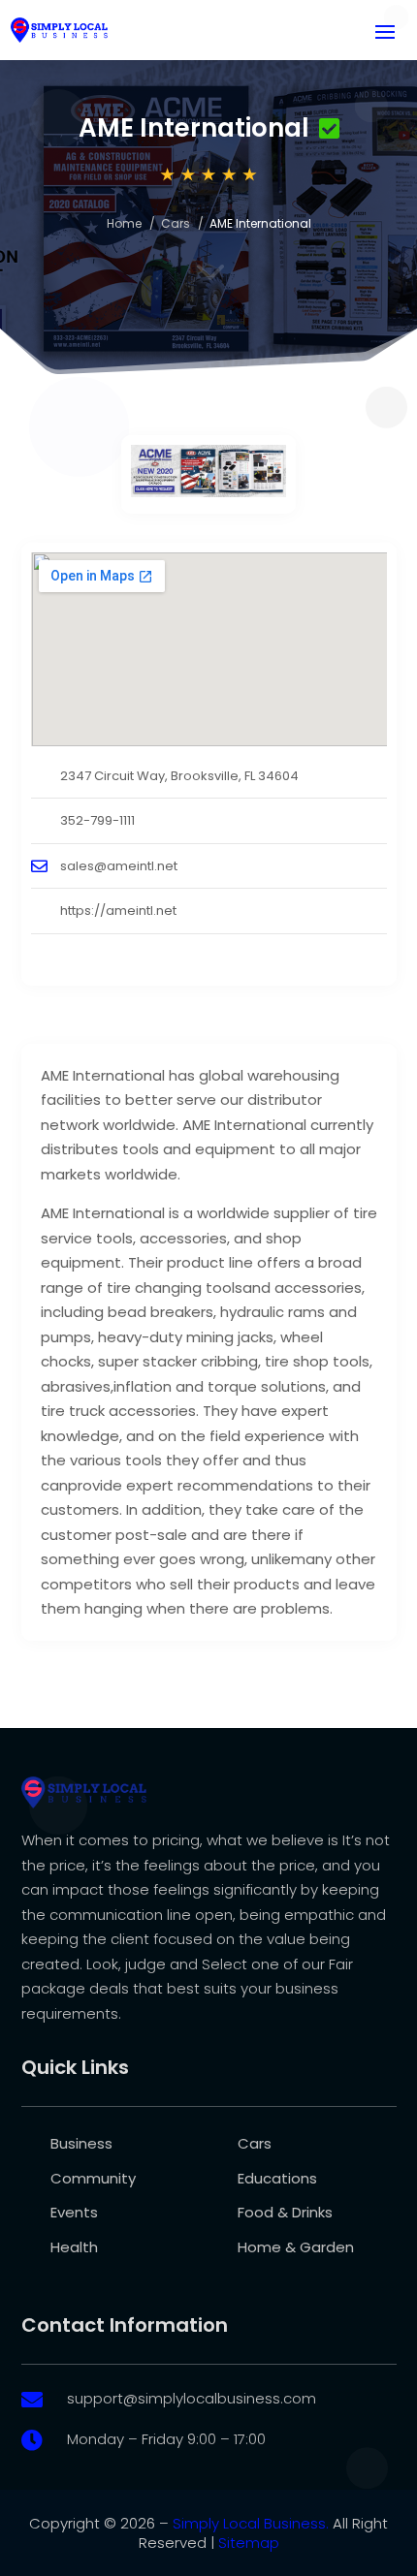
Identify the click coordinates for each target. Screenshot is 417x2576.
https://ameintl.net (118, 911)
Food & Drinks (285, 2212)
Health (74, 2247)
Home (124, 223)
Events (74, 2212)
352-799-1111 (97, 820)
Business (81, 2143)
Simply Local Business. (251, 2523)
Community (93, 2178)
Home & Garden (296, 2247)
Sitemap (249, 2543)
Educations (277, 2178)
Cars (176, 223)
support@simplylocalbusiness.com (192, 2398)
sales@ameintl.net (119, 866)
